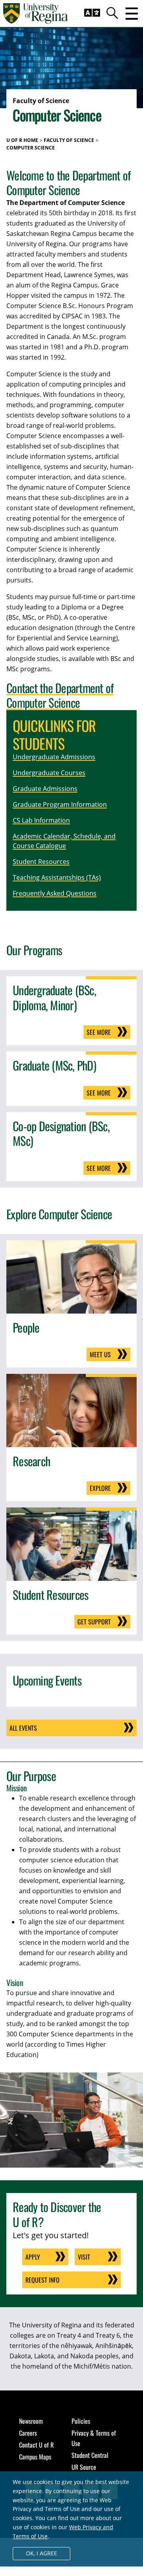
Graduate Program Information (60, 804)
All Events (23, 1728)
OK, (42, 2553)
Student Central (90, 2455)
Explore (100, 1488)
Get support (94, 1622)
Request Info (43, 2280)
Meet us (100, 1354)
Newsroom (31, 2421)
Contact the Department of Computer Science (60, 695)
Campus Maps (35, 2457)
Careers (28, 2433)
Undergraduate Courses (49, 773)
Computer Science (31, 148)
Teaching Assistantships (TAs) (57, 877)
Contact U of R (36, 2445)
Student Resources (41, 862)
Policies (81, 2421)
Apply (33, 2257)
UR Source (84, 2467)
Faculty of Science (69, 140)
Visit (84, 2257)
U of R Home (22, 140)
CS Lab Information (41, 820)
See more (99, 1032)
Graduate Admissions (45, 789)
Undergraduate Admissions (54, 757)
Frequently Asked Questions (55, 893)
